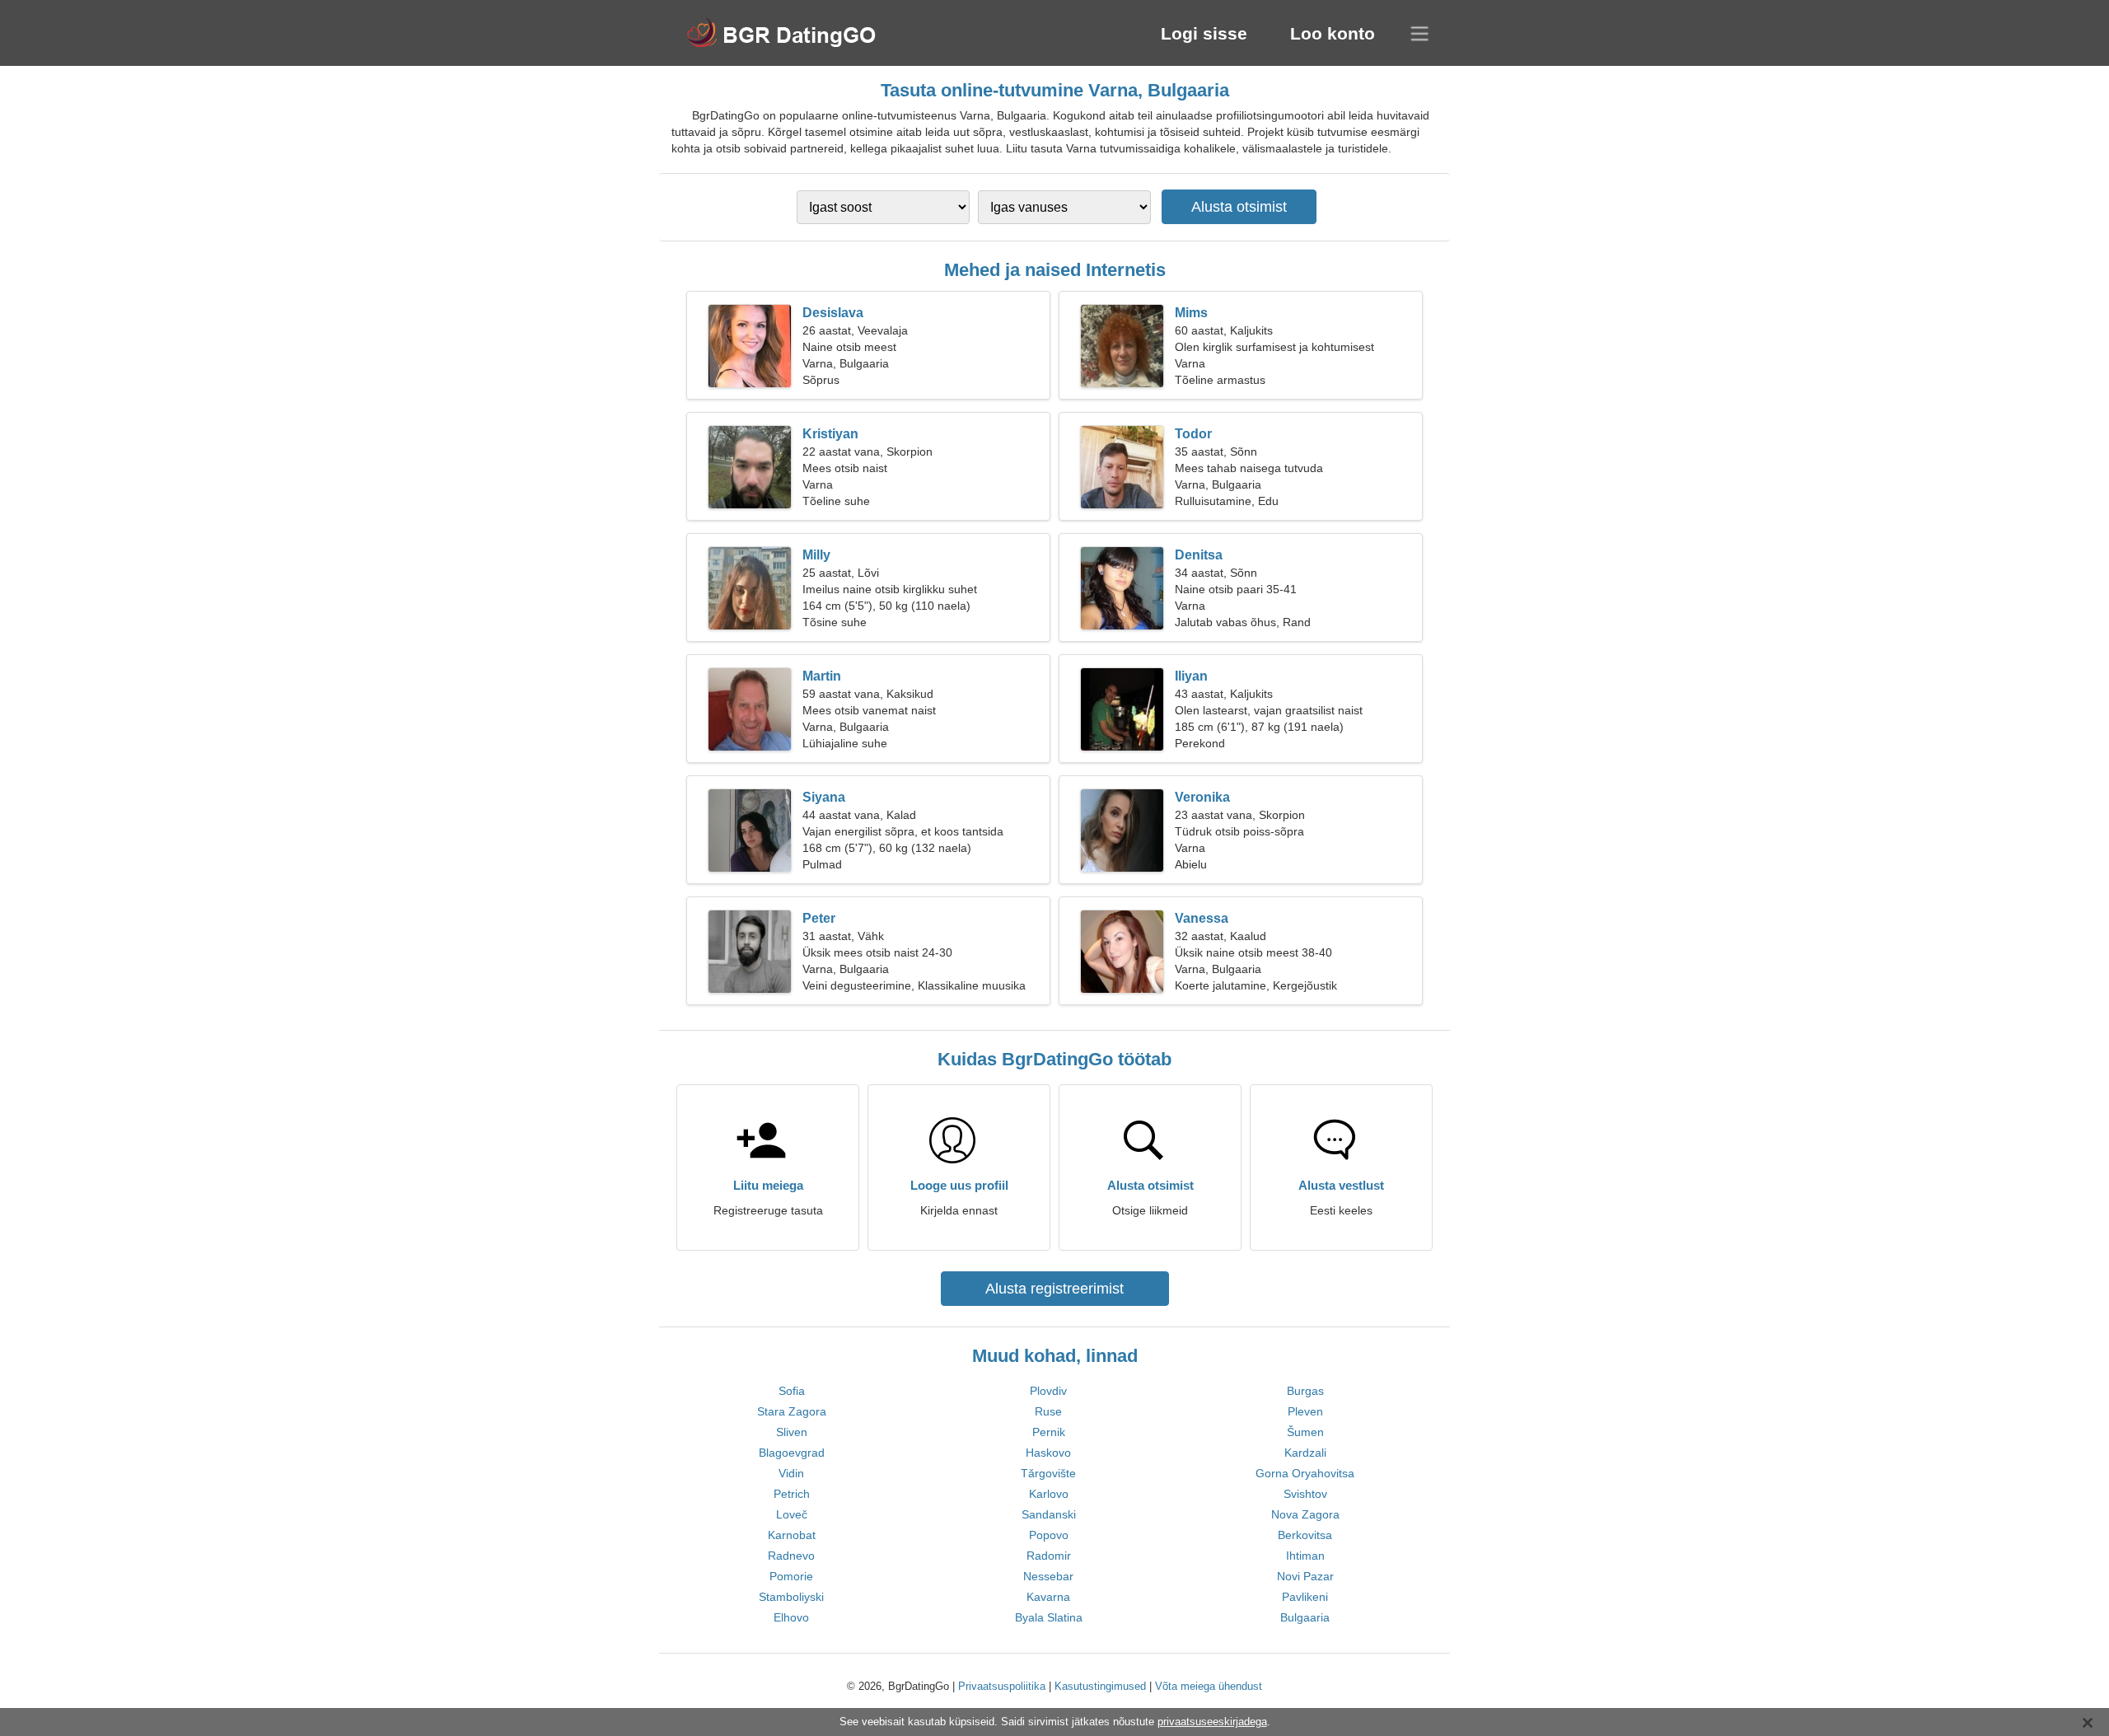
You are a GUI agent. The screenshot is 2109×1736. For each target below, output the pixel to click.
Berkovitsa (1305, 1535)
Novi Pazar (1305, 1576)
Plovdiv (1048, 1391)
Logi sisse (1204, 33)
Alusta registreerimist (1054, 1289)
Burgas (1305, 1391)
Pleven (1305, 1411)
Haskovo (1048, 1453)
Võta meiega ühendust (1209, 1686)
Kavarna (1048, 1597)
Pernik (1049, 1432)
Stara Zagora (792, 1411)
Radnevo (791, 1556)
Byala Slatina (1049, 1617)
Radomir (1049, 1556)
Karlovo (1049, 1494)
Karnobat (792, 1535)
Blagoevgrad (792, 1453)
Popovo (1049, 1535)
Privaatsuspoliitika (1002, 1686)
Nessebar (1048, 1576)
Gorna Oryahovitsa (1305, 1473)
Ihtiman (1305, 1556)
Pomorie (791, 1576)
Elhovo (791, 1617)
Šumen (1305, 1432)
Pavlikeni (1305, 1597)
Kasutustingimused (1100, 1686)
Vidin (791, 1473)
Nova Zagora (1305, 1514)
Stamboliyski (791, 1597)
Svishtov (1305, 1494)
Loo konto (1333, 33)
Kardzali (1305, 1453)
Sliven (792, 1432)
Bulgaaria (1305, 1617)
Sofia (792, 1391)
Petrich (792, 1494)
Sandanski (1049, 1514)
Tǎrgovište (1048, 1473)
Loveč (792, 1514)
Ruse (1048, 1411)
